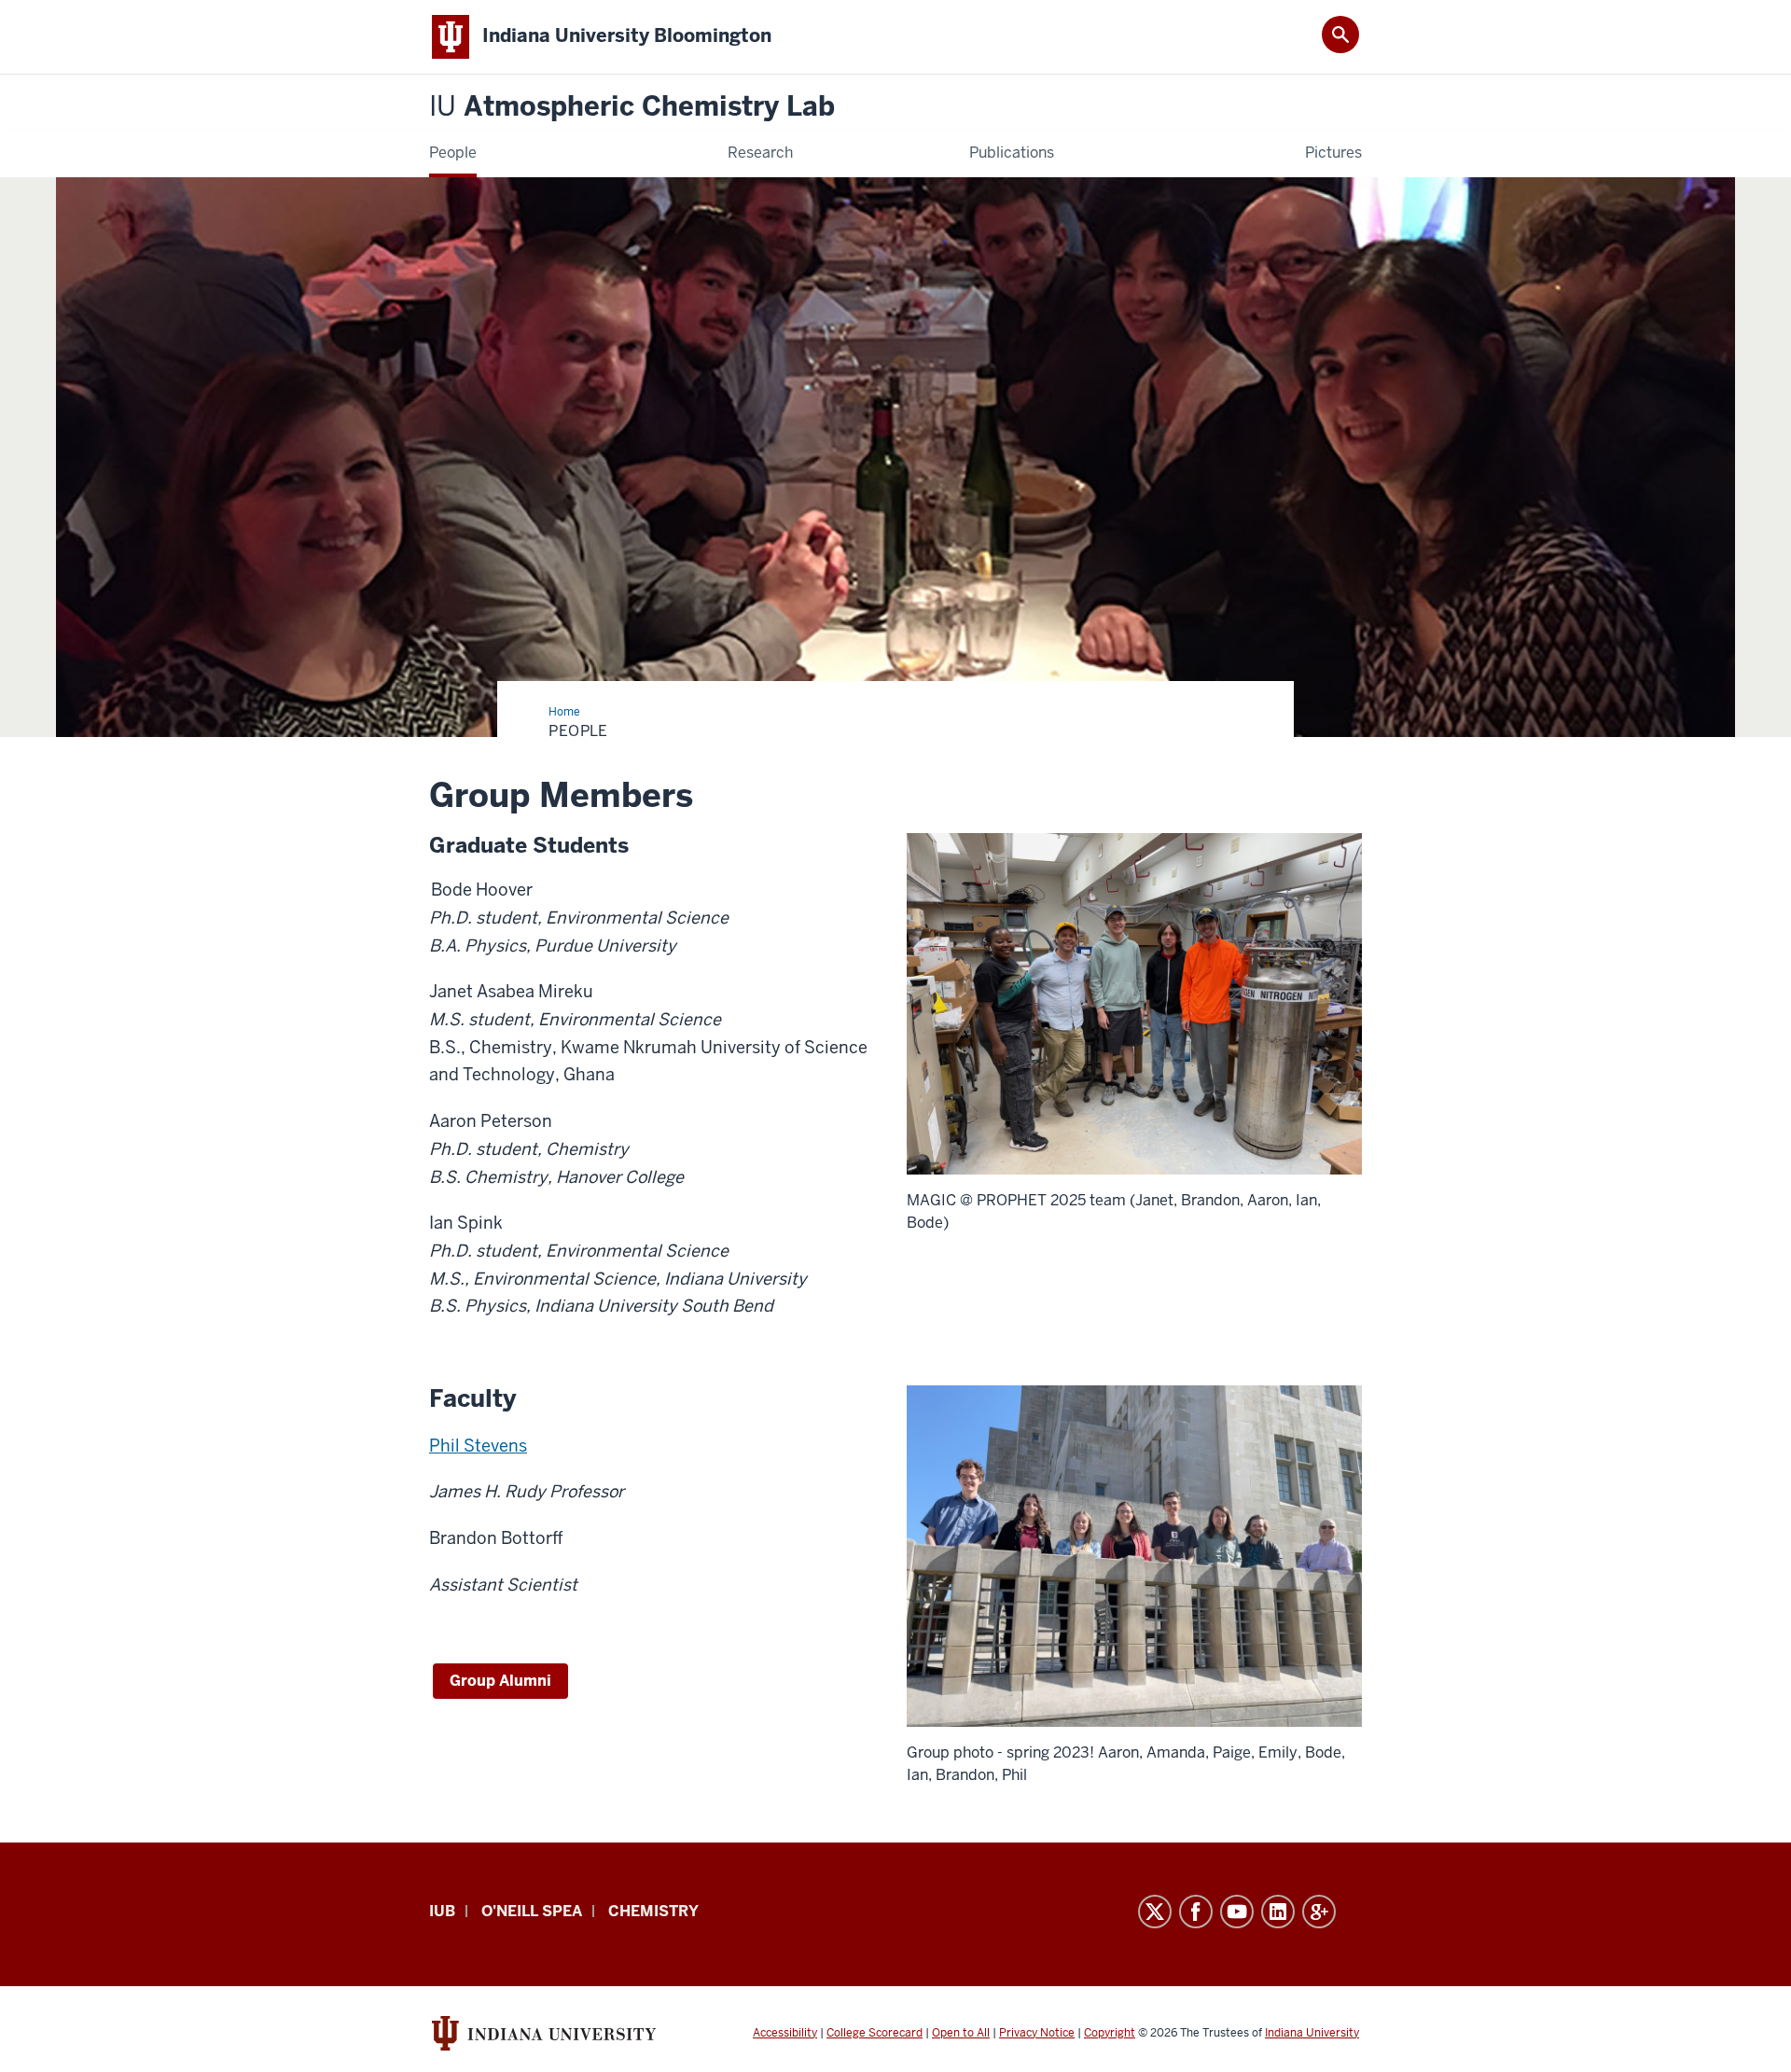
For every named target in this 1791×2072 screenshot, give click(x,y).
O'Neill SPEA (532, 1911)
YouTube (1237, 1912)
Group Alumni (500, 1681)
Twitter (1155, 1912)
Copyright (1110, 2033)
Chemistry (653, 1911)
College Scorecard (875, 2033)
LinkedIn (1278, 1912)
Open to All (961, 2033)
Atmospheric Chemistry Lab (632, 107)
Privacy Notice (1037, 2033)
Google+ (1319, 1912)
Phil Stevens (478, 1446)
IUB (442, 1911)
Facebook (1196, 1912)
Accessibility (785, 2033)
